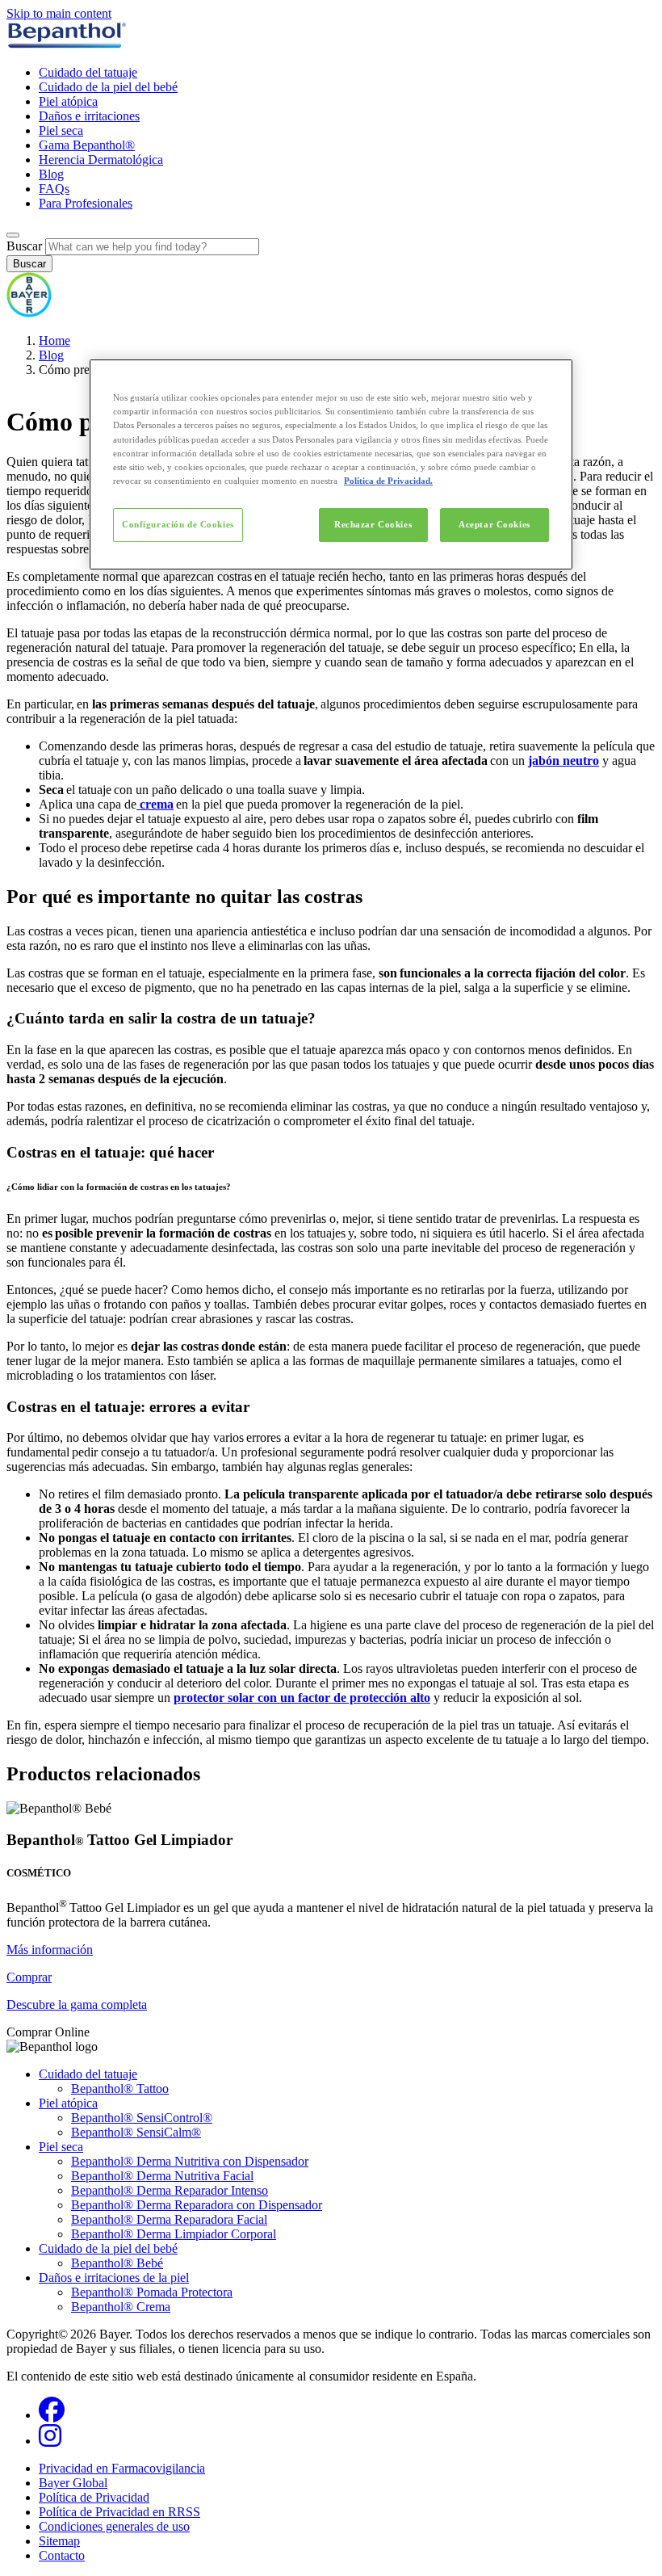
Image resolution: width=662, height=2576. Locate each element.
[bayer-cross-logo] (29, 313)
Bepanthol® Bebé (117, 2263)
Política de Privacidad (94, 2497)
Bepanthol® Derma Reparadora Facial (169, 2219)
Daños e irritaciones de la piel (114, 2278)
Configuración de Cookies (178, 524)
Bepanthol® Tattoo (120, 2089)
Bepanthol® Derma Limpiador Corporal (174, 2234)
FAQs (54, 189)
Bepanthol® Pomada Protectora (152, 2292)
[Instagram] (50, 2441)
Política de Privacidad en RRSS (119, 2512)
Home (54, 340)
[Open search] (13, 235)
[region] (331, 464)
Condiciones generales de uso (114, 2526)
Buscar (24, 246)
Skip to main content (59, 13)
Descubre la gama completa (77, 2004)
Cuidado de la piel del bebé (108, 87)
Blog (51, 174)
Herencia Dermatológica (101, 160)
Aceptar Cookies (494, 524)
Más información (50, 1950)
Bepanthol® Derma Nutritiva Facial (162, 2176)
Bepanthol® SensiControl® (142, 2118)
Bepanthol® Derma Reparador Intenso (170, 2190)
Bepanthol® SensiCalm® (136, 2132)
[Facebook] (52, 2415)
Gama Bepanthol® (87, 145)
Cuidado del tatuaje (88, 72)
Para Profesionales (86, 203)
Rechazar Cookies (373, 524)
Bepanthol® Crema (121, 2307)
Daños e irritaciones (89, 116)
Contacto (62, 2555)
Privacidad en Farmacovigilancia (122, 2468)
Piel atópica (68, 101)
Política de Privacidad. (388, 481)
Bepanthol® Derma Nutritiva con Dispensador (190, 2161)
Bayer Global (73, 2483)
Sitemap (59, 2541)
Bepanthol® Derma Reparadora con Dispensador (197, 2205)
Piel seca (61, 130)
